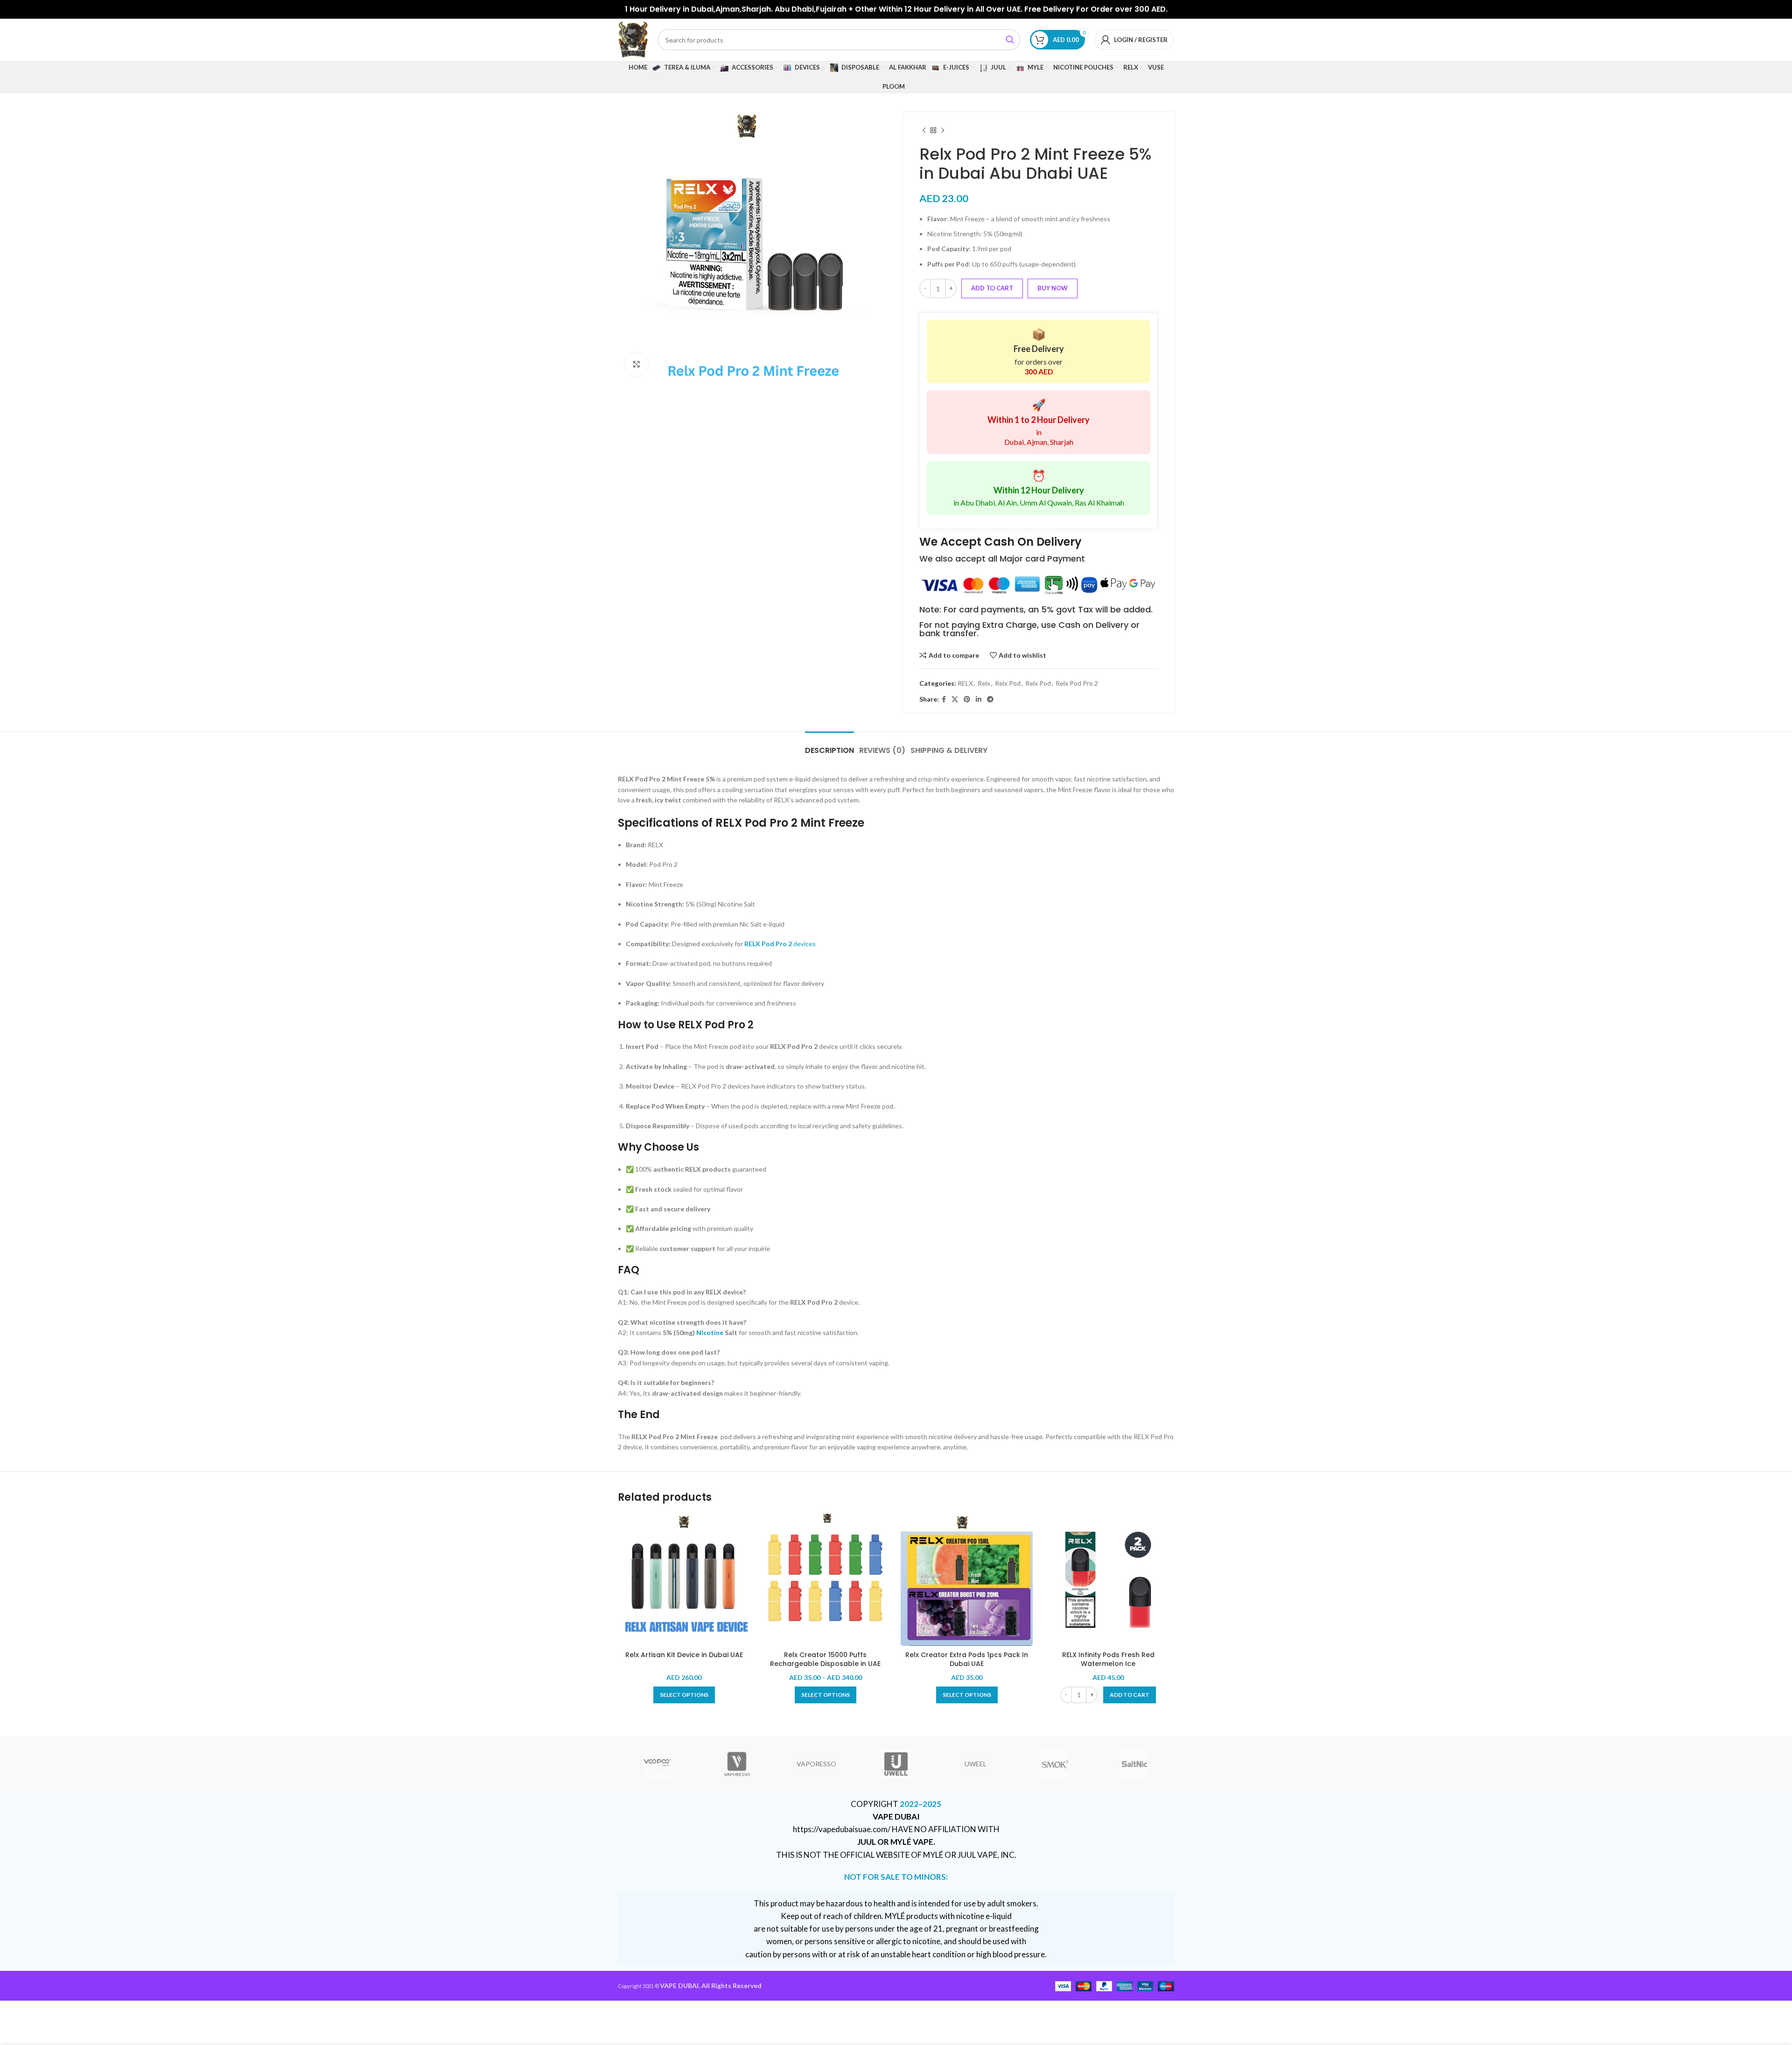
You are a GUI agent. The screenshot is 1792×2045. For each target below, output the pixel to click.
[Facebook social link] (944, 699)
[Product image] (684, 1580)
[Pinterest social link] (967, 699)
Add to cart (992, 288)
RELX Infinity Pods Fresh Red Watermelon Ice (1108, 1659)
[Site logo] (633, 39)
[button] (1130, 1695)
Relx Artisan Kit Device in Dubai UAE (684, 1655)
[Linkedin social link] (979, 699)
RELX (965, 683)
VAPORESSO (816, 1764)
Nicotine (710, 1332)
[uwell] (896, 1764)
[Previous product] (924, 131)
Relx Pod (1008, 683)
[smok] (1055, 1764)
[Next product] (943, 131)
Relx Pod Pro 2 (1077, 683)
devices (780, 944)
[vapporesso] (737, 1764)
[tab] (829, 746)
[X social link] (955, 699)
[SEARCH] (1010, 40)
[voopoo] (658, 1764)
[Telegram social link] (990, 699)
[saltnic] (1134, 1764)
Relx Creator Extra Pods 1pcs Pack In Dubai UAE (967, 1659)
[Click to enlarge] (637, 365)
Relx (984, 683)
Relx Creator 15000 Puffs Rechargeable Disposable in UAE (825, 1659)
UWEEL (976, 1764)
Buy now (1053, 288)
